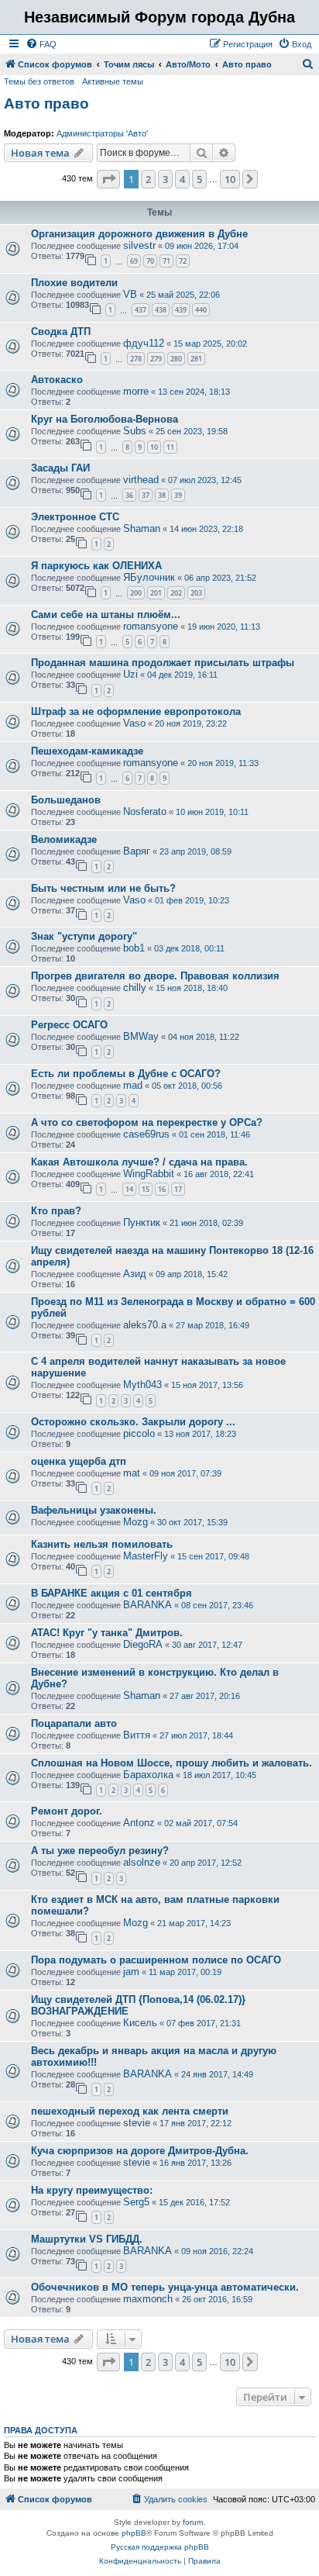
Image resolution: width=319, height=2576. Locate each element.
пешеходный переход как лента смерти (130, 2111)
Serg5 (136, 2202)
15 (146, 1189)
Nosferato (145, 811)
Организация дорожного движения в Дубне (139, 234)
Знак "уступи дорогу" (84, 936)
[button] (108, 179)
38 (162, 495)
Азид (135, 1274)
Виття (137, 1735)
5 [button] (199, 179)
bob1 (134, 948)
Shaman (142, 528)
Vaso (134, 723)
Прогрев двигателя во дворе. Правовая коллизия (155, 976)
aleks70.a (145, 1325)
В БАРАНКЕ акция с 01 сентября (111, 1593)
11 (170, 447)
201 (156, 593)
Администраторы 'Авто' (102, 133)
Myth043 (142, 1385)
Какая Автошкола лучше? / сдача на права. (139, 1162)
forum (193, 2522)
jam (131, 1972)
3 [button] (165, 179)
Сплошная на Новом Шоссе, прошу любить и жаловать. (172, 1763)
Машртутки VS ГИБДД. (87, 2239)
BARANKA (147, 1605)
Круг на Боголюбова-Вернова (105, 419)
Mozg (135, 1522)
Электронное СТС (75, 517)
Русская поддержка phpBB (160, 2547)
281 (196, 359)
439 (181, 310)
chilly (135, 988)
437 (141, 310)
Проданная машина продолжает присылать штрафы (163, 663)
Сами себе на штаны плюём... (106, 615)
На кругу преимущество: (92, 2190)
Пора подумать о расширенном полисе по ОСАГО (156, 1960)
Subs (135, 431)
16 (162, 1189)
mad (133, 1085)
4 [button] (182, 179)
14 (129, 1189)
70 (150, 261)
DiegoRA (143, 1644)
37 (146, 495)
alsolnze (142, 1862)
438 (161, 310)
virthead (141, 480)
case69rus (146, 1134)
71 (166, 261)
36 (129, 495)
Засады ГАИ (60, 468)
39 (178, 495)
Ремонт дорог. (67, 1811)
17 (178, 1189)
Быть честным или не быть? (103, 888)
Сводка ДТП (61, 331)
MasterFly (146, 1556)
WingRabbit (149, 1174)
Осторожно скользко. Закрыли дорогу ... (133, 1422)
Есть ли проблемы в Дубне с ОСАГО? (126, 1074)
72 (183, 261)
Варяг (137, 851)
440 (201, 310)
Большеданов (66, 800)
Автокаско (57, 380)
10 (154, 447)
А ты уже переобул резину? (100, 1851)
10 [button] (230, 179)
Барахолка (148, 1775)
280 (176, 359)
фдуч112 (144, 343)
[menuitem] (41, 44)
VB (130, 294)
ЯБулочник (149, 577)
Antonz (139, 1823)
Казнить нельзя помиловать (102, 1544)
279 (156, 359)
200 (136, 593)
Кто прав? (56, 1211)
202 (176, 593)
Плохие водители (74, 283)
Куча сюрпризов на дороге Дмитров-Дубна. (140, 2151)
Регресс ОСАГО (69, 1025)
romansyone (151, 626)
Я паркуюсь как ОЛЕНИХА (96, 566)
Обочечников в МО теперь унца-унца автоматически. (165, 2287)
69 (134, 261)
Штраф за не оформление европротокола (136, 711)
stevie (137, 2123)
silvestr (139, 245)
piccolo (139, 1433)
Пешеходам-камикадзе (87, 751)
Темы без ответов (39, 81)
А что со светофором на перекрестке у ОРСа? (147, 1122)
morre (136, 391)
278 (136, 359)
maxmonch (148, 2299)
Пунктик (142, 1222)
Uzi (130, 674)
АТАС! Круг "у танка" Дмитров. (107, 1633)
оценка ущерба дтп (79, 1461)
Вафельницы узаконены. (94, 1510)
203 (196, 593)
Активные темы (113, 81)
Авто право (46, 104)
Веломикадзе (64, 839)
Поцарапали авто (74, 1723)
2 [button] (148, 179)
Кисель (140, 2023)
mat (132, 1473)
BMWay (141, 1036)
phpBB (134, 2533)
